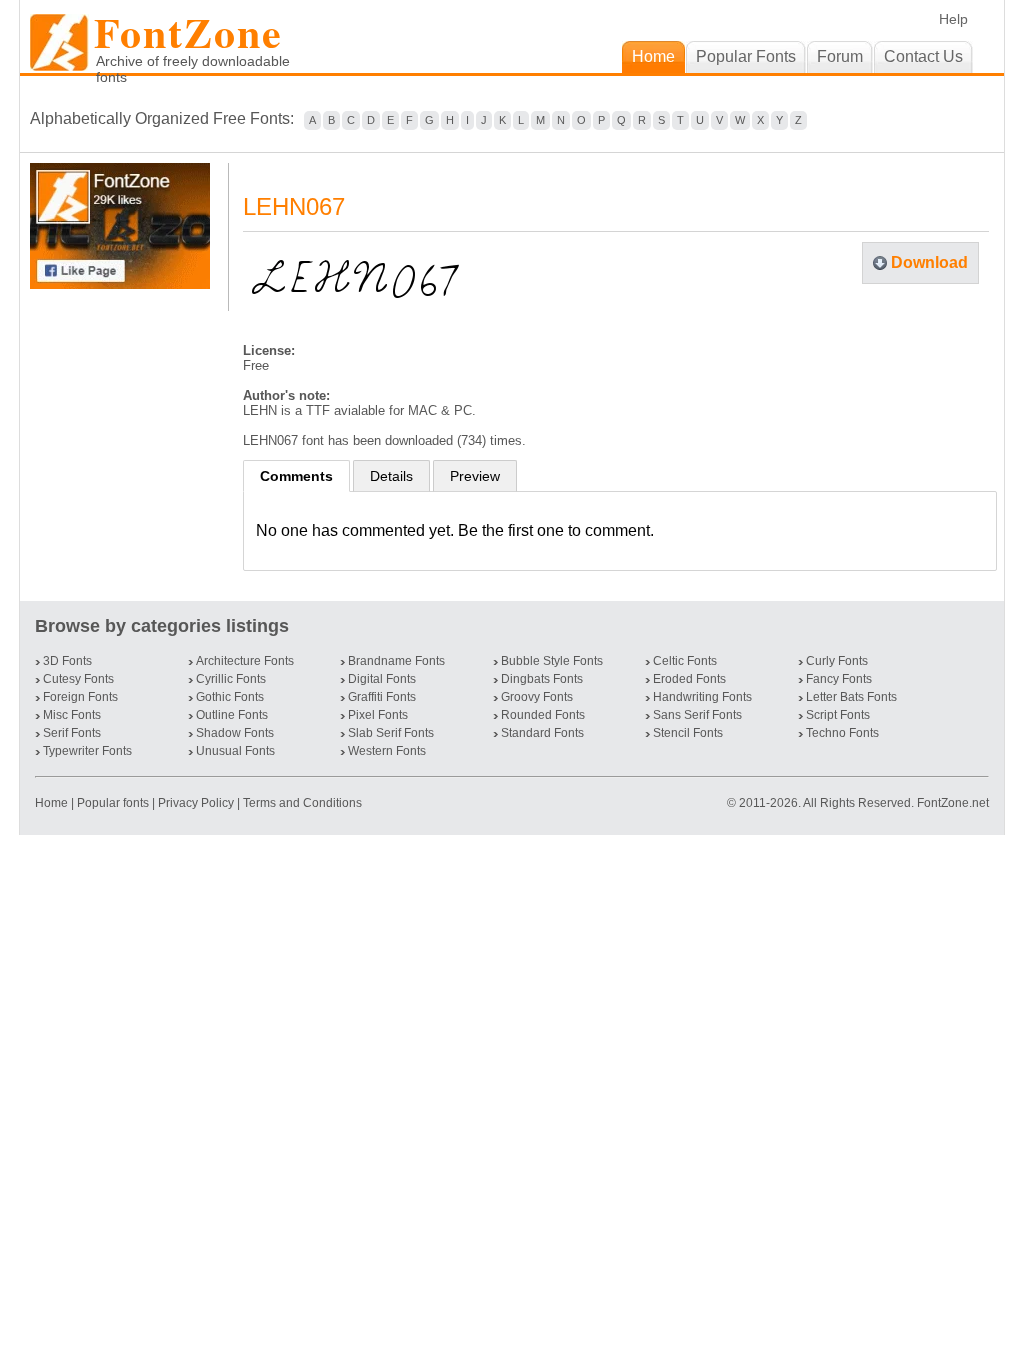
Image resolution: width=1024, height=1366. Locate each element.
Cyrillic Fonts (231, 679)
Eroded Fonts (689, 679)
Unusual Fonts (235, 751)
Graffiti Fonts (382, 697)
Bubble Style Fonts (552, 661)
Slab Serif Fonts (391, 733)
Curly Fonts (837, 661)
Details (391, 476)
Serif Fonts (72, 733)
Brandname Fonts (396, 661)
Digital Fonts (382, 679)
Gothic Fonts (230, 697)
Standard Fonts (542, 733)
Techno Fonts (842, 733)
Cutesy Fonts (78, 679)
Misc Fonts (72, 715)
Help (953, 19)
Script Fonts (838, 715)
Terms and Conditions (302, 803)
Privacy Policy (196, 803)
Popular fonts (113, 803)
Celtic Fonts (685, 661)
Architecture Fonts (245, 661)
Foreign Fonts (80, 697)
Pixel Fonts (378, 715)
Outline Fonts (232, 715)
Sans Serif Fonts (697, 715)
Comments (296, 476)
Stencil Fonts (688, 733)
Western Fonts (387, 751)
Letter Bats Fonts (851, 697)
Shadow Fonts (235, 733)
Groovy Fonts (537, 697)
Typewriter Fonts (87, 751)
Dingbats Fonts (542, 679)
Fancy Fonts (839, 679)
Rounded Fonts (543, 715)
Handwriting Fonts (702, 697)
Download (929, 262)
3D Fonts (67, 661)
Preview (475, 476)
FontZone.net (953, 803)
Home (53, 803)
